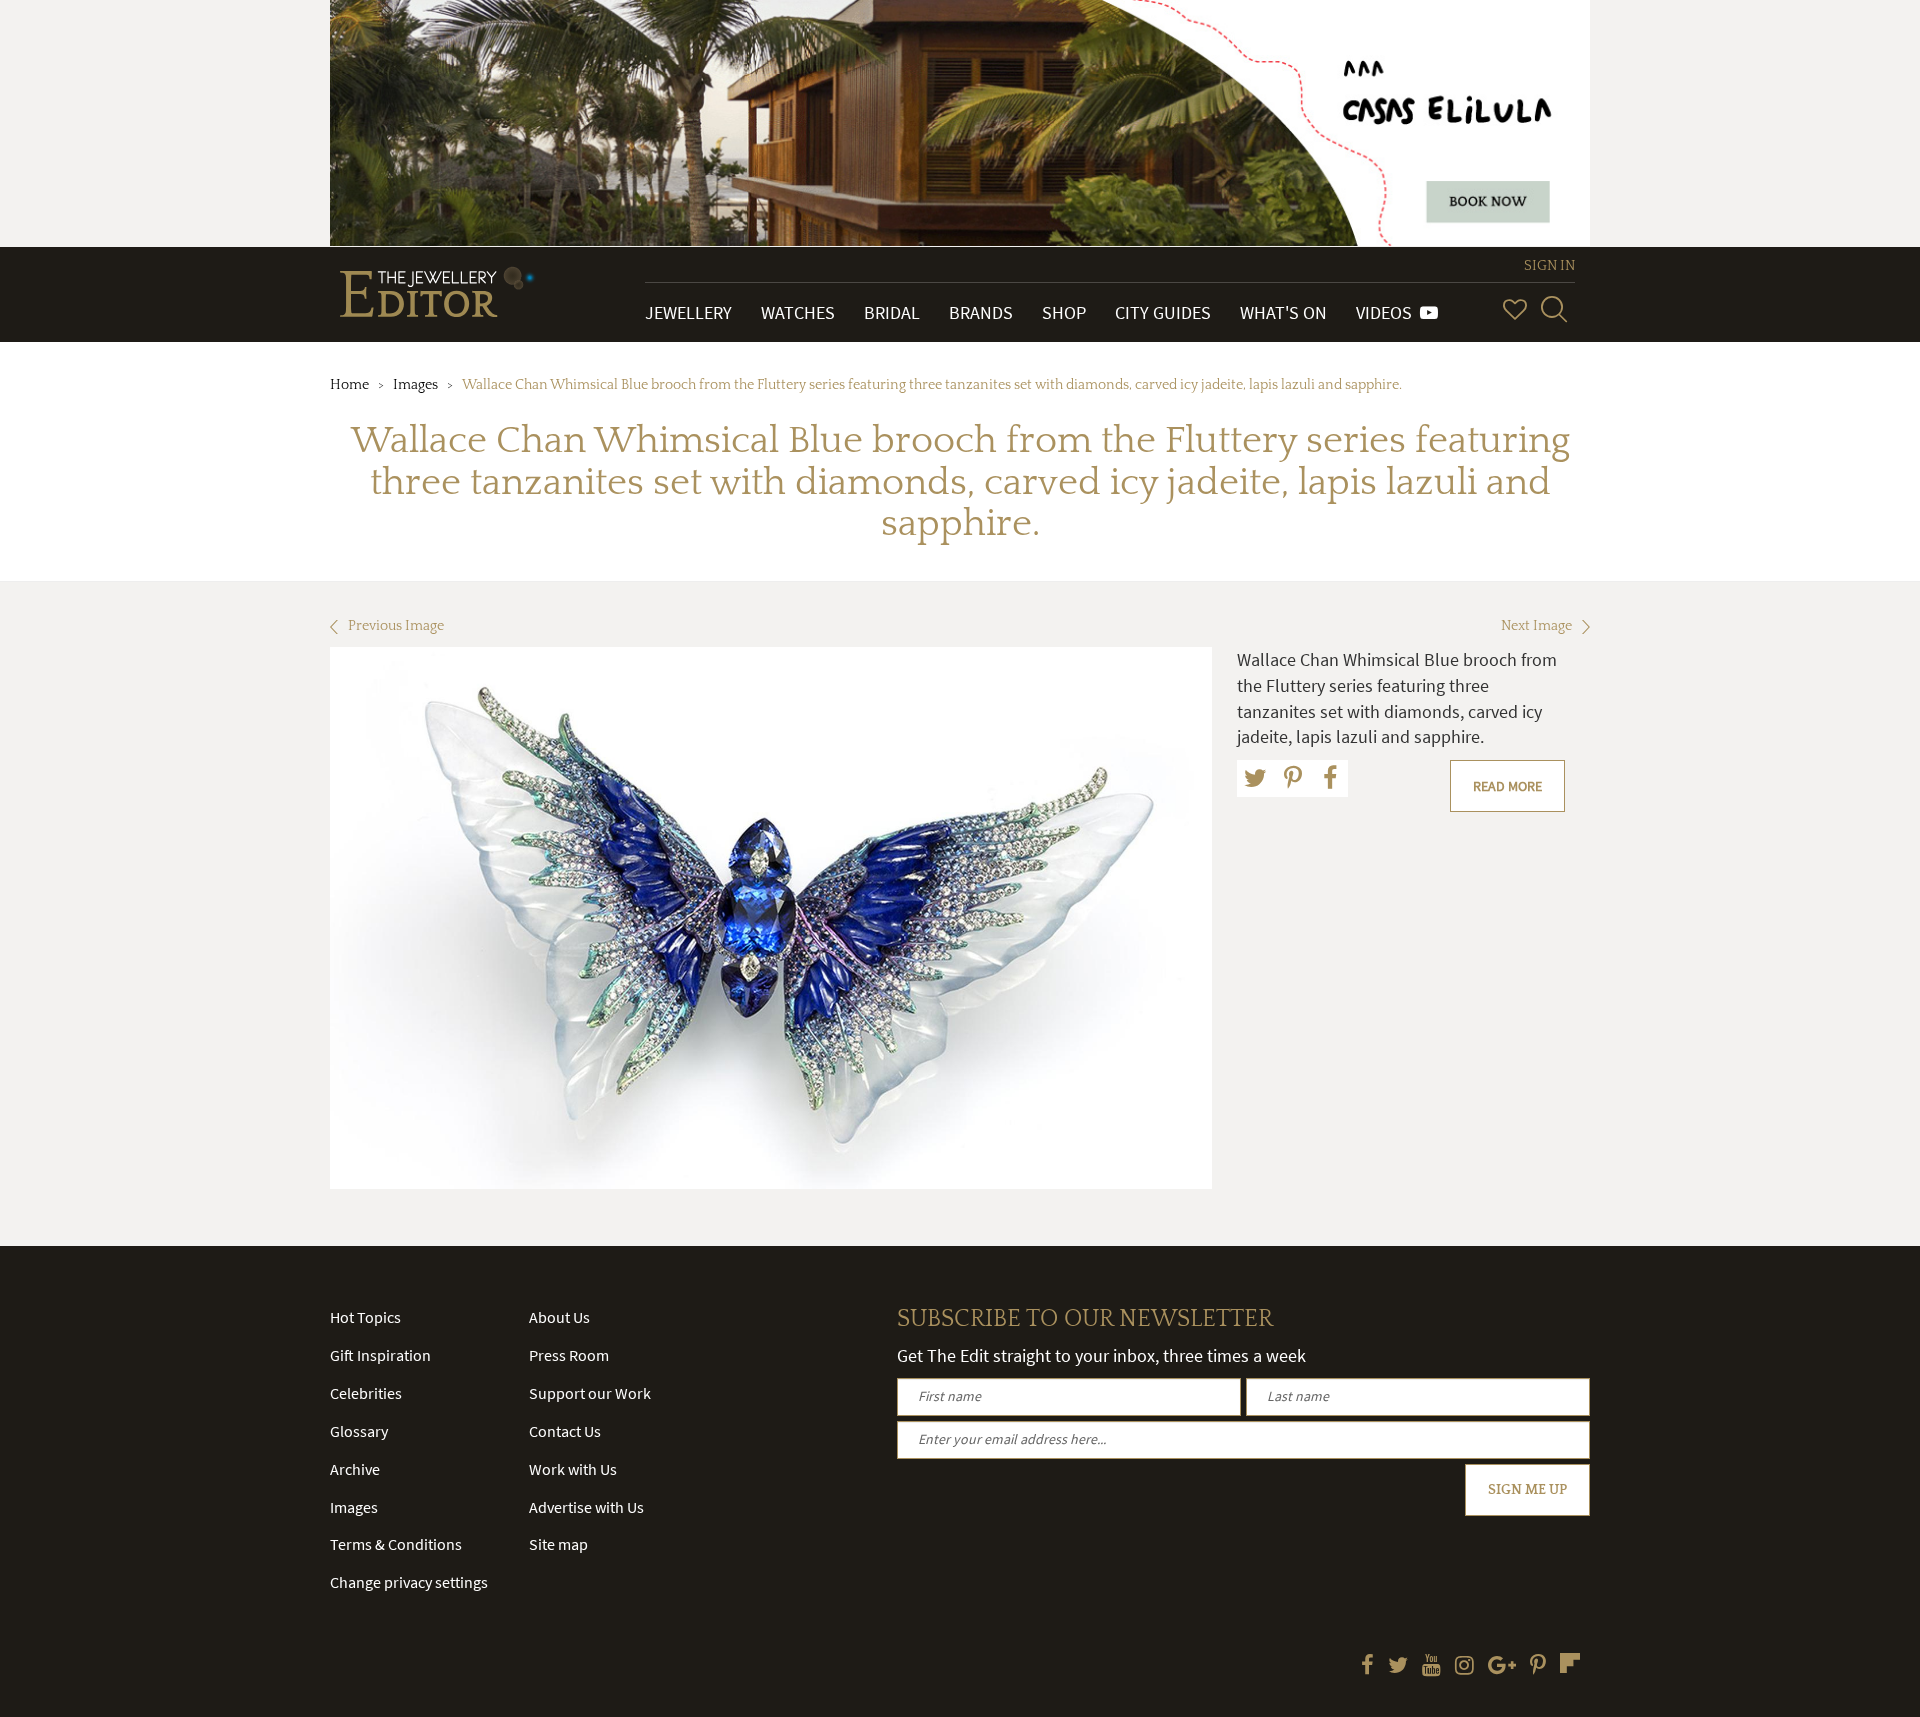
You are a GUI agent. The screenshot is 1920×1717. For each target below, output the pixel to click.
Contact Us (565, 1431)
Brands (981, 312)
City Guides (1163, 312)
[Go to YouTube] (1431, 1667)
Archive (355, 1469)
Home (349, 385)
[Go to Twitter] (1398, 1667)
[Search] (1554, 309)
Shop (1064, 312)
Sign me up (1527, 1490)
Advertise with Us (586, 1507)
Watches (798, 312)
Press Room (569, 1355)
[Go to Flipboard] (1570, 1663)
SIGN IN (1549, 266)
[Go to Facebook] (1367, 1667)
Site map (558, 1544)
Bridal (892, 312)
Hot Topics (365, 1317)
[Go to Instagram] (1464, 1667)
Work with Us (573, 1469)
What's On (1283, 312)
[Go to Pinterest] (1538, 1667)
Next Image (1536, 626)
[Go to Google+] (1502, 1667)
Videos (1388, 312)
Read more (1507, 786)
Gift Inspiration (380, 1355)
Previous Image (396, 626)
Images (415, 385)
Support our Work (590, 1393)
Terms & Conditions (396, 1544)
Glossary (359, 1431)
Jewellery (688, 312)
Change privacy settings (409, 1582)
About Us (559, 1317)
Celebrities (366, 1393)
